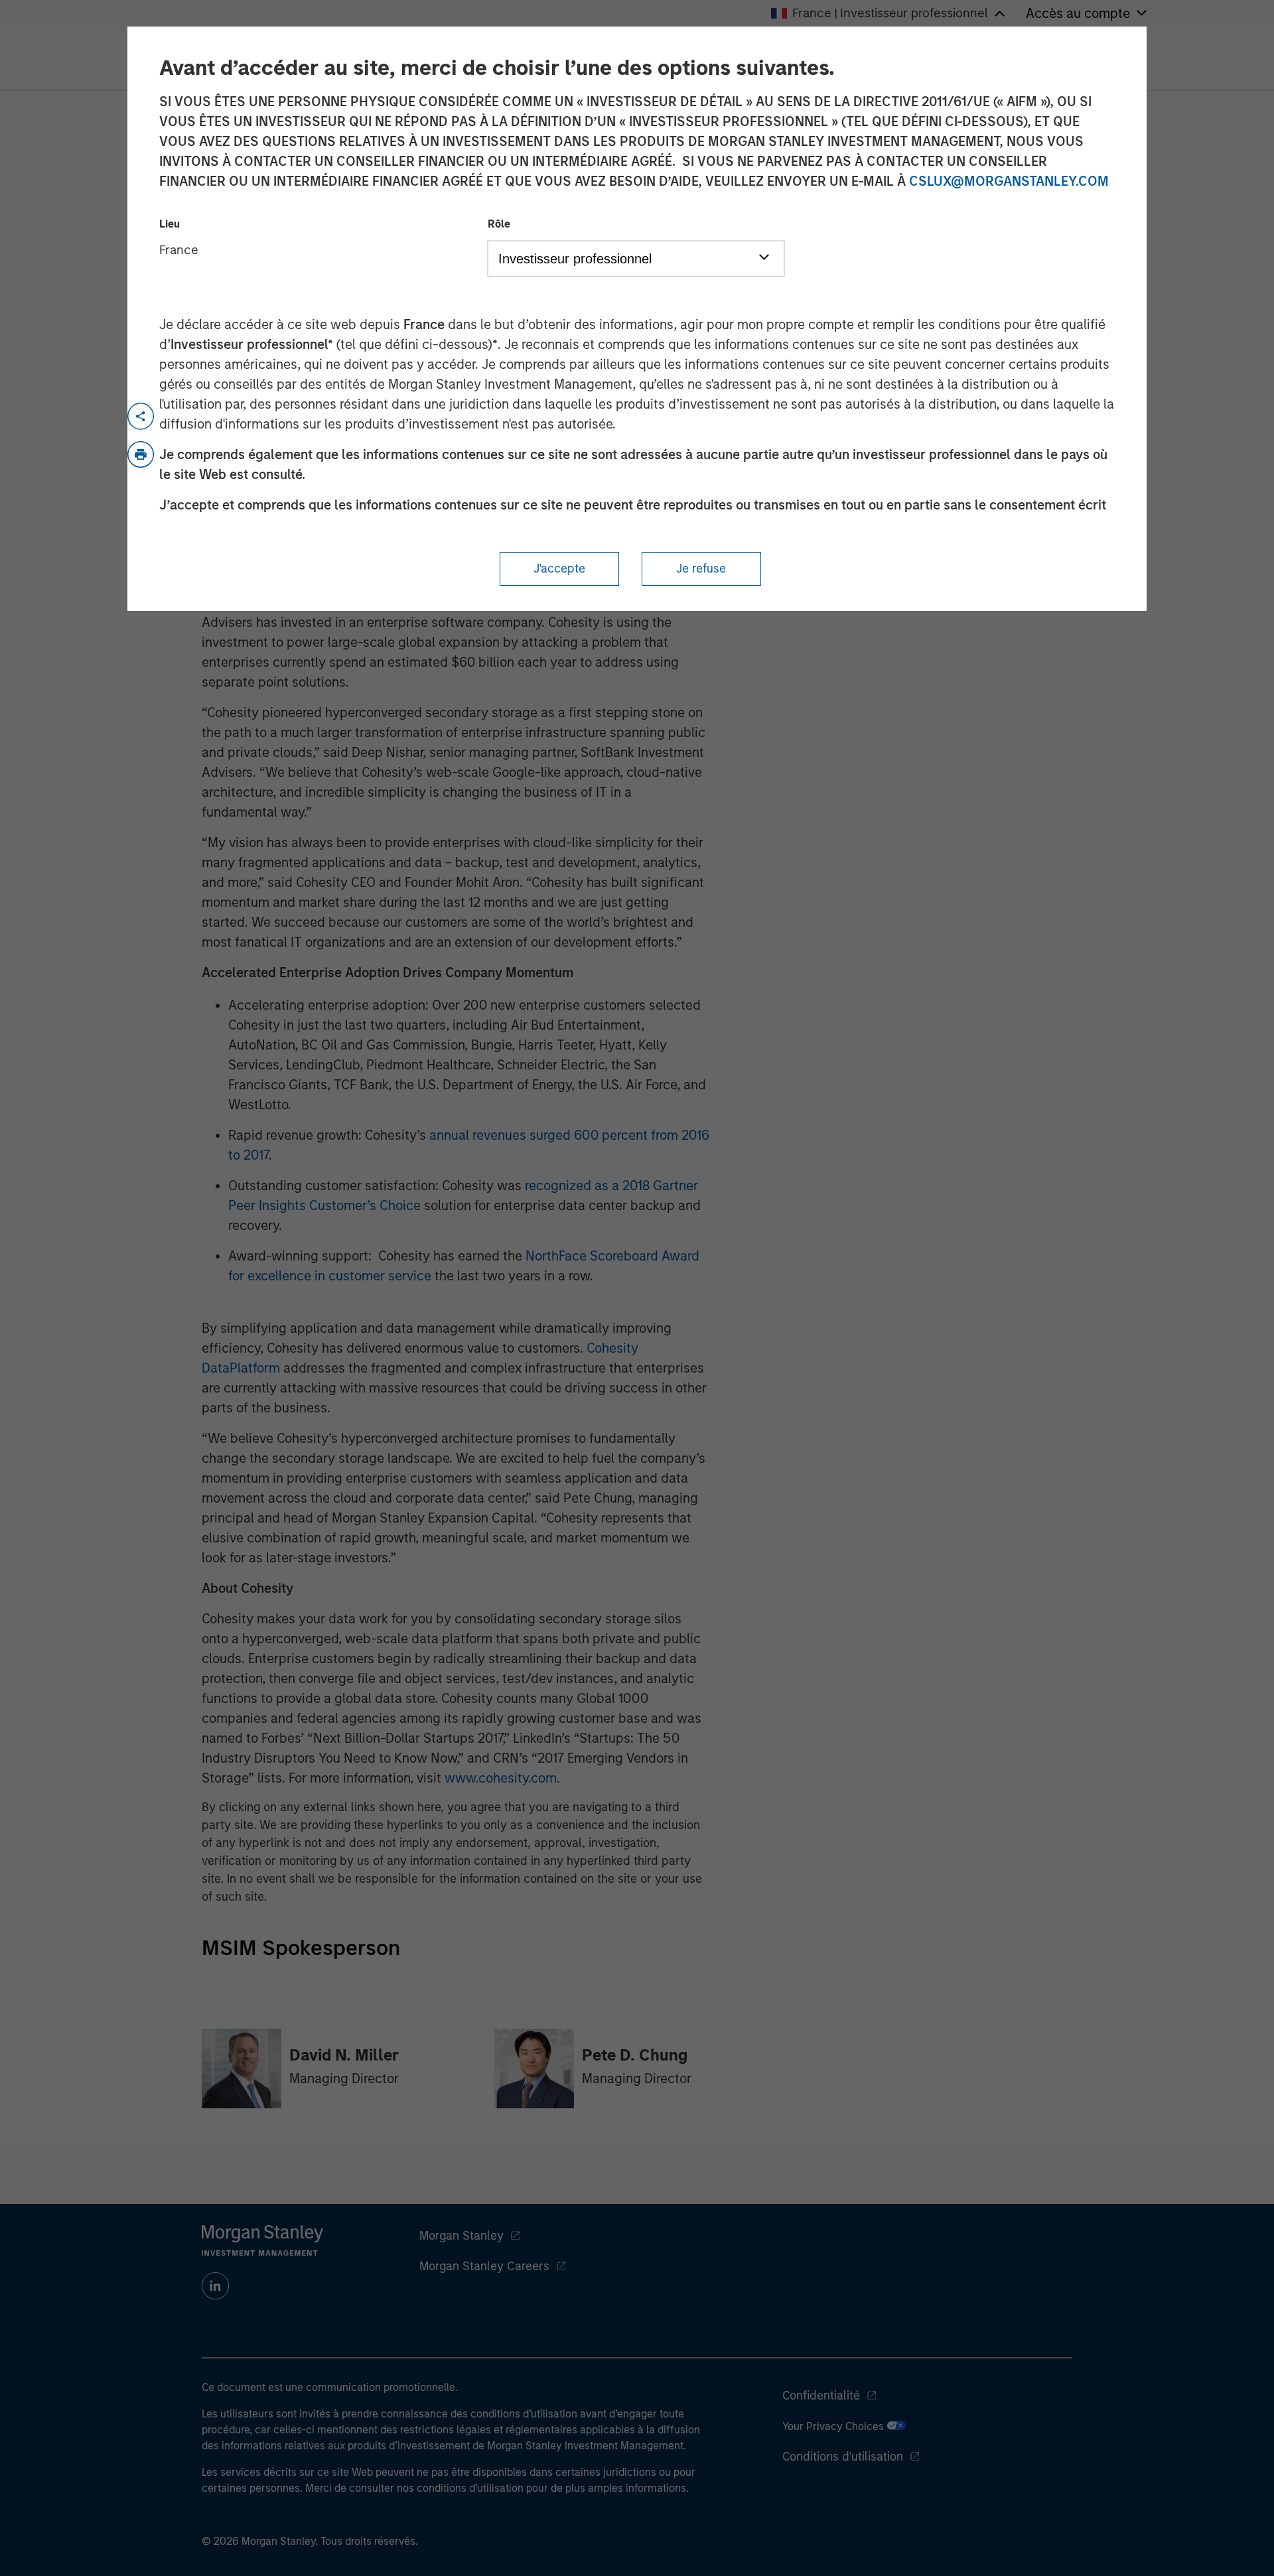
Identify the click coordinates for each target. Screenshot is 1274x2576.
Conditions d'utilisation (843, 2457)
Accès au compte (1078, 13)
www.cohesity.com (501, 1778)
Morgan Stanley (461, 2236)
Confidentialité (821, 2396)
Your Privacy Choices (834, 2426)
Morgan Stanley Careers (484, 2266)
